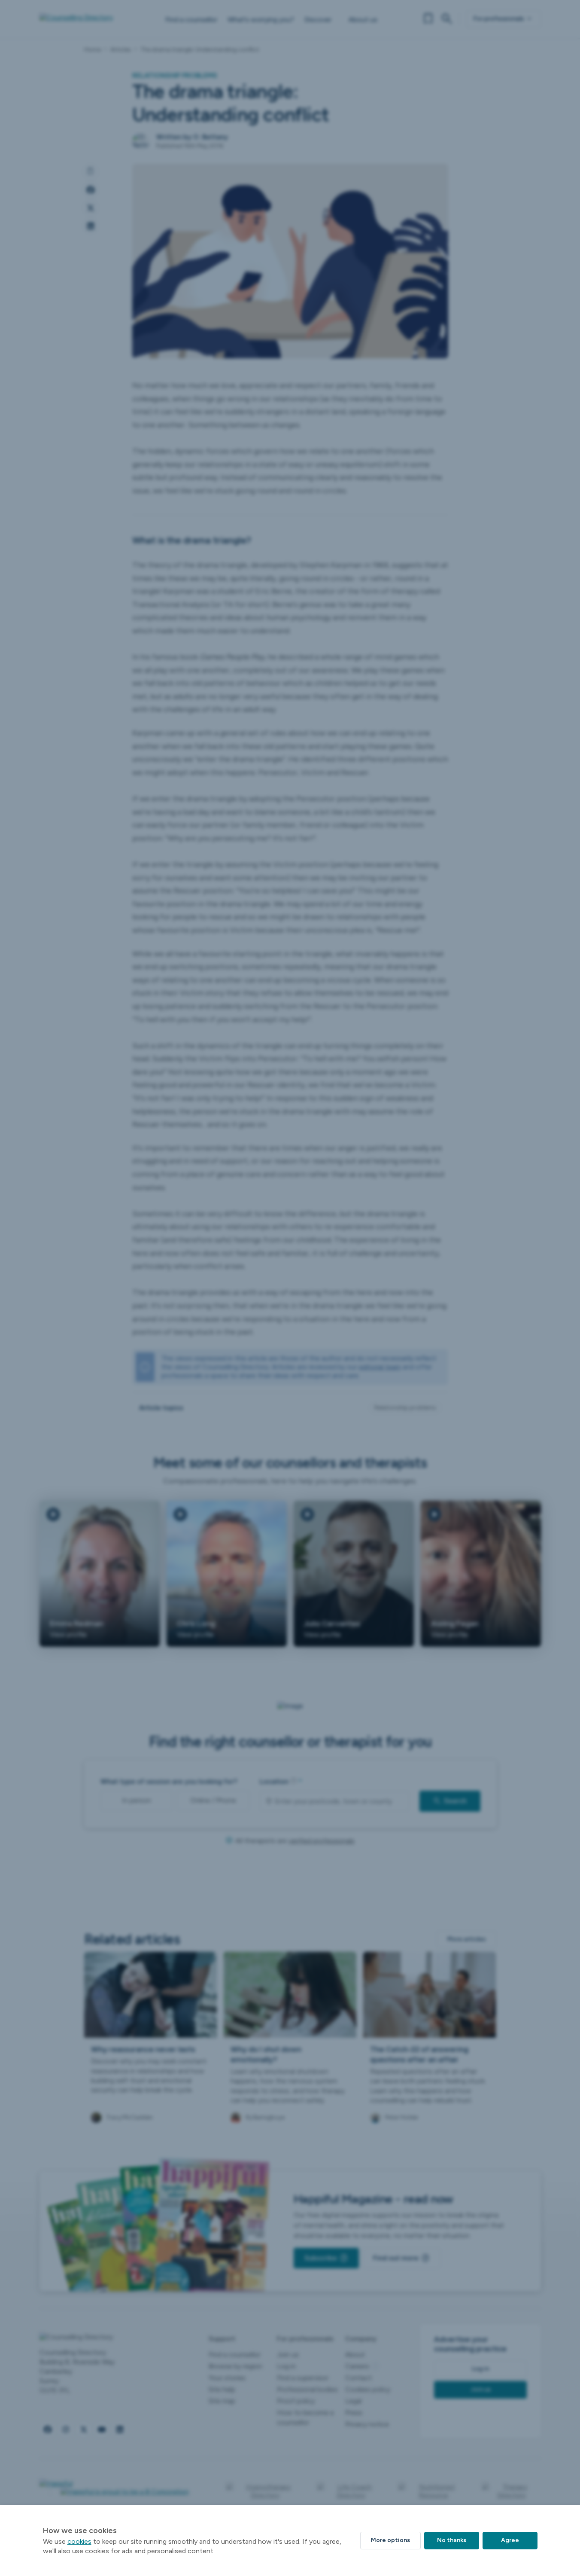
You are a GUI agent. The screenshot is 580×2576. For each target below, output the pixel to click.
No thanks (452, 2540)
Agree (510, 2540)
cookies (79, 2541)
